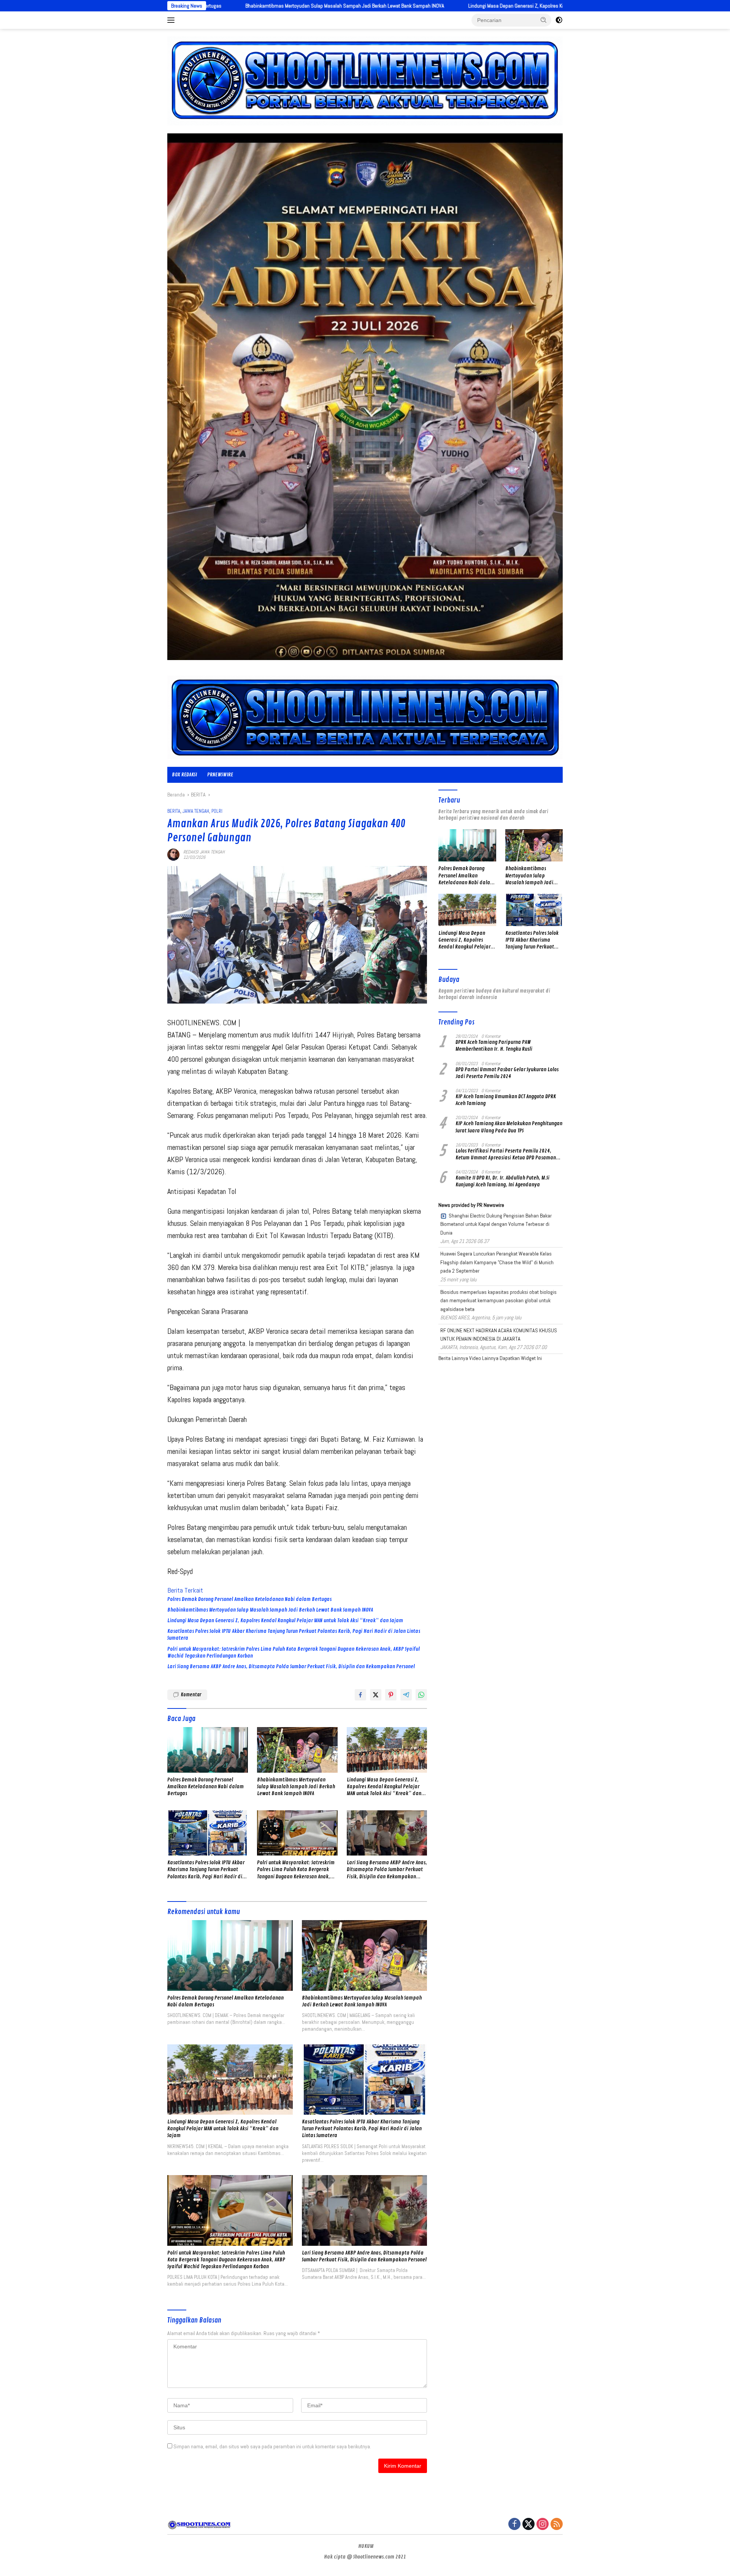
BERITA (174, 811)
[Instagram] (543, 2525)
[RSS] (557, 2525)
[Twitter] (528, 2525)
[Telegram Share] (406, 1695)
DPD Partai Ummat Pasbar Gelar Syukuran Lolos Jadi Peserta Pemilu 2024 (507, 1073)
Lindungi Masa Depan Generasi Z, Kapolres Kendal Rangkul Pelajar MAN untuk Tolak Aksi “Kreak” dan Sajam (405, 6)
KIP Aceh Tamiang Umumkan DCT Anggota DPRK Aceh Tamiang (506, 1100)
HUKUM (366, 2546)
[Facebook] (514, 2525)
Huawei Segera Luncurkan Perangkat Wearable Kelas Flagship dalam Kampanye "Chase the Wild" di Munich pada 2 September (497, 1262)
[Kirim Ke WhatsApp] (421, 1695)
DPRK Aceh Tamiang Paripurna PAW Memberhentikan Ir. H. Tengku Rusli (494, 1046)
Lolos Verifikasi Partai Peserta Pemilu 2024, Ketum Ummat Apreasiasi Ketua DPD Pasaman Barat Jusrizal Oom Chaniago (506, 1154)
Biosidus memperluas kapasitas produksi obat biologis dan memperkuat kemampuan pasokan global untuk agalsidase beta (498, 1301)
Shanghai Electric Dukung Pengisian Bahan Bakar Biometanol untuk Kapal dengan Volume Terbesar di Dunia (496, 1224)
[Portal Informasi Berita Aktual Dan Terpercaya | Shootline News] (365, 717)
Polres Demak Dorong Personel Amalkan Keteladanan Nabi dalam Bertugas (249, 1599)
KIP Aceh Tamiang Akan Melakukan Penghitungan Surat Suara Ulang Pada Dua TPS (509, 1127)
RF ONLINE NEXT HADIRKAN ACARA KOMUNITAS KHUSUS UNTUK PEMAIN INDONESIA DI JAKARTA (499, 1335)
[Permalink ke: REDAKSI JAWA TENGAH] (173, 854)
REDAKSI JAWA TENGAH (204, 852)
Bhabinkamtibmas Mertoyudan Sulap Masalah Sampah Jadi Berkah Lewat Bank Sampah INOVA (270, 1610)
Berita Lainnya (453, 1358)
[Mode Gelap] (559, 20)
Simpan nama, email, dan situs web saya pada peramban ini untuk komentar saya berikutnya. (272, 2446)
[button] (544, 20)
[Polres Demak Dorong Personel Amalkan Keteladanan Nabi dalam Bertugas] (208, 1750)
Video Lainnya (484, 1358)
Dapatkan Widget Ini (521, 1358)
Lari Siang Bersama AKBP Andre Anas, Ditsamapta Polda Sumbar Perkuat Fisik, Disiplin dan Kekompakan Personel (291, 1666)
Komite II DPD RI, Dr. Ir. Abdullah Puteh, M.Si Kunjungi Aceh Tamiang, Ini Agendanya (502, 1181)
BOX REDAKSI (184, 775)
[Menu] (172, 20)
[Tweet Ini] (376, 1695)
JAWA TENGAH (196, 811)
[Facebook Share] (360, 1695)
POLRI (217, 811)
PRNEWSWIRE (220, 775)
